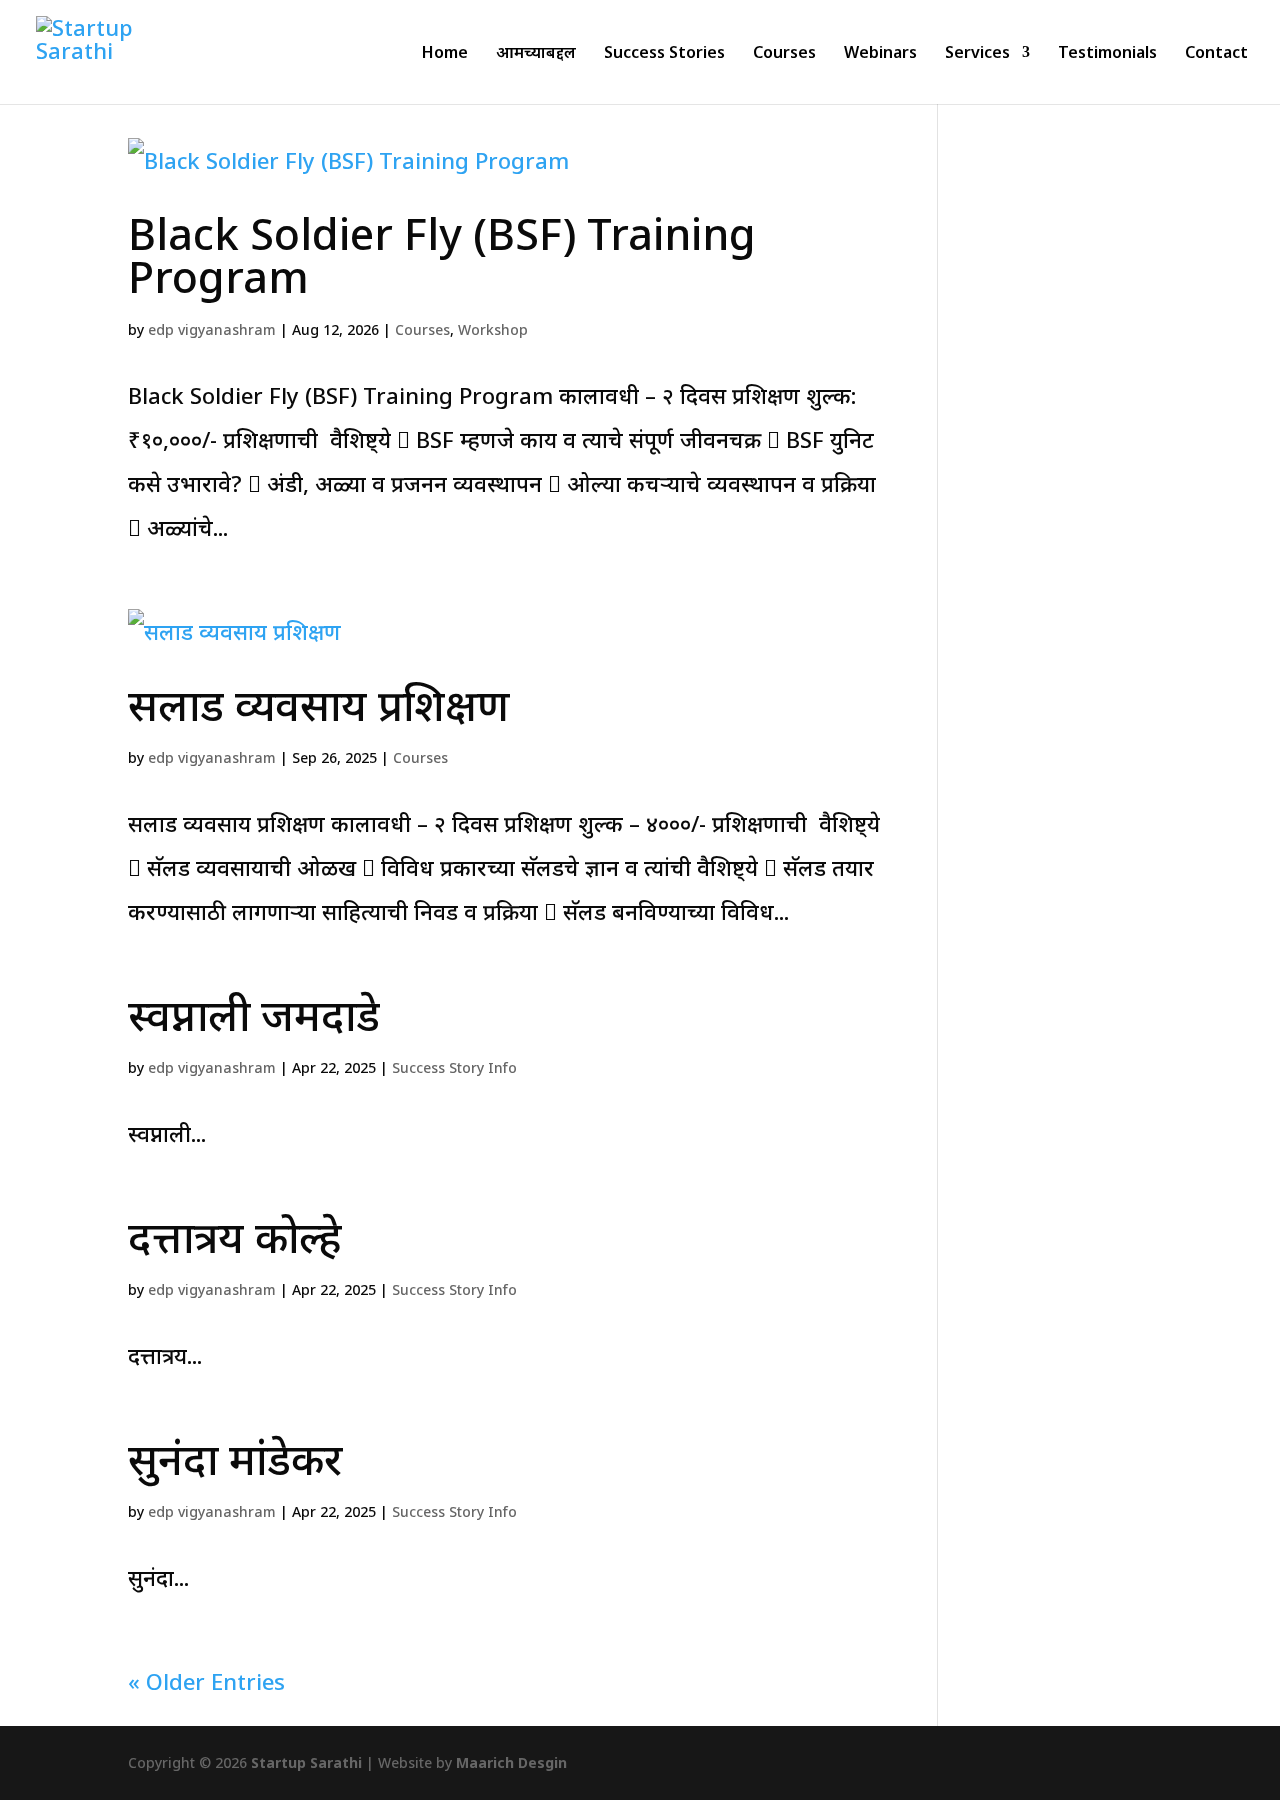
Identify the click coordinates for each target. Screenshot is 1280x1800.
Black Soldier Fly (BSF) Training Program (442, 255)
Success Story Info (454, 1067)
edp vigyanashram (212, 329)
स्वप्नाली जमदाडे (254, 1014)
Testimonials (1107, 54)
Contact (1216, 54)
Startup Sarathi (306, 1762)
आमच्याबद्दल (536, 54)
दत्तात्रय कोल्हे (234, 1236)
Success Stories (664, 54)
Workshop (493, 329)
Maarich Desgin (511, 1762)
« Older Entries (206, 1681)
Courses (784, 54)
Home (445, 54)
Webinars (880, 54)
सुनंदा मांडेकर (235, 1458)
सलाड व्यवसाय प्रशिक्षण (319, 704)
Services (977, 54)
